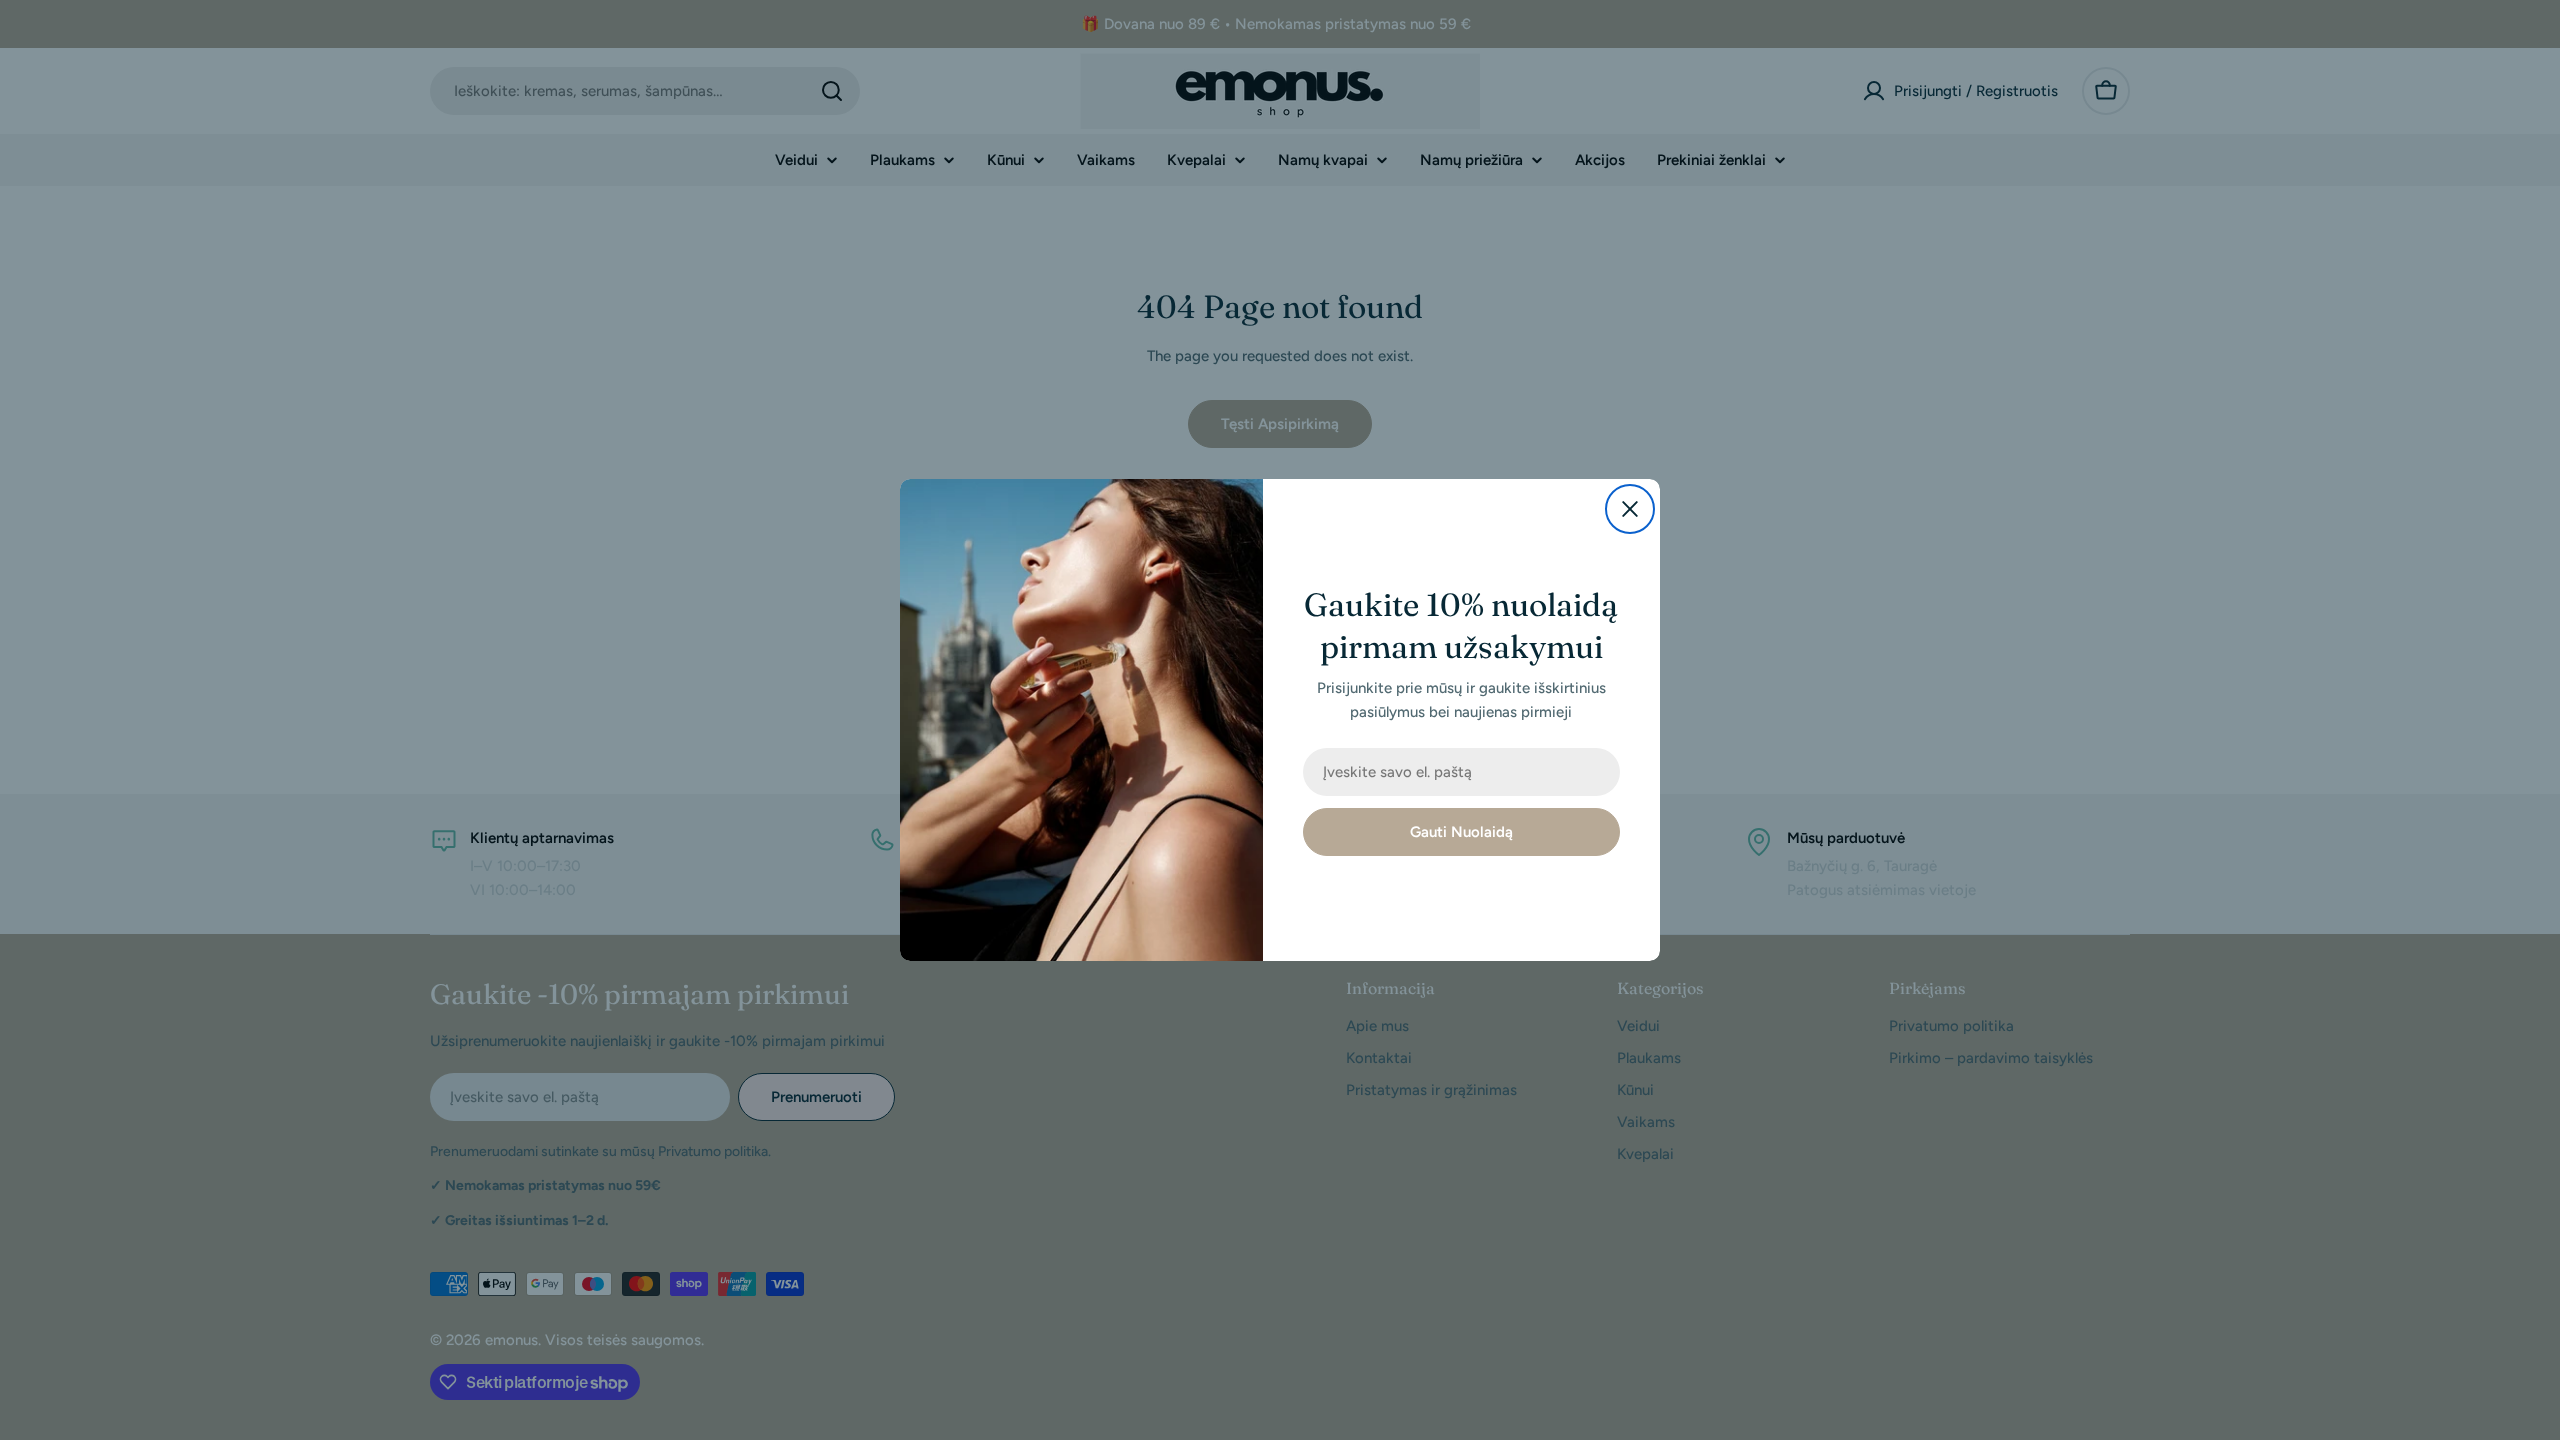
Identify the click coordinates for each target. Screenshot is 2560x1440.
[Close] (1630, 509)
